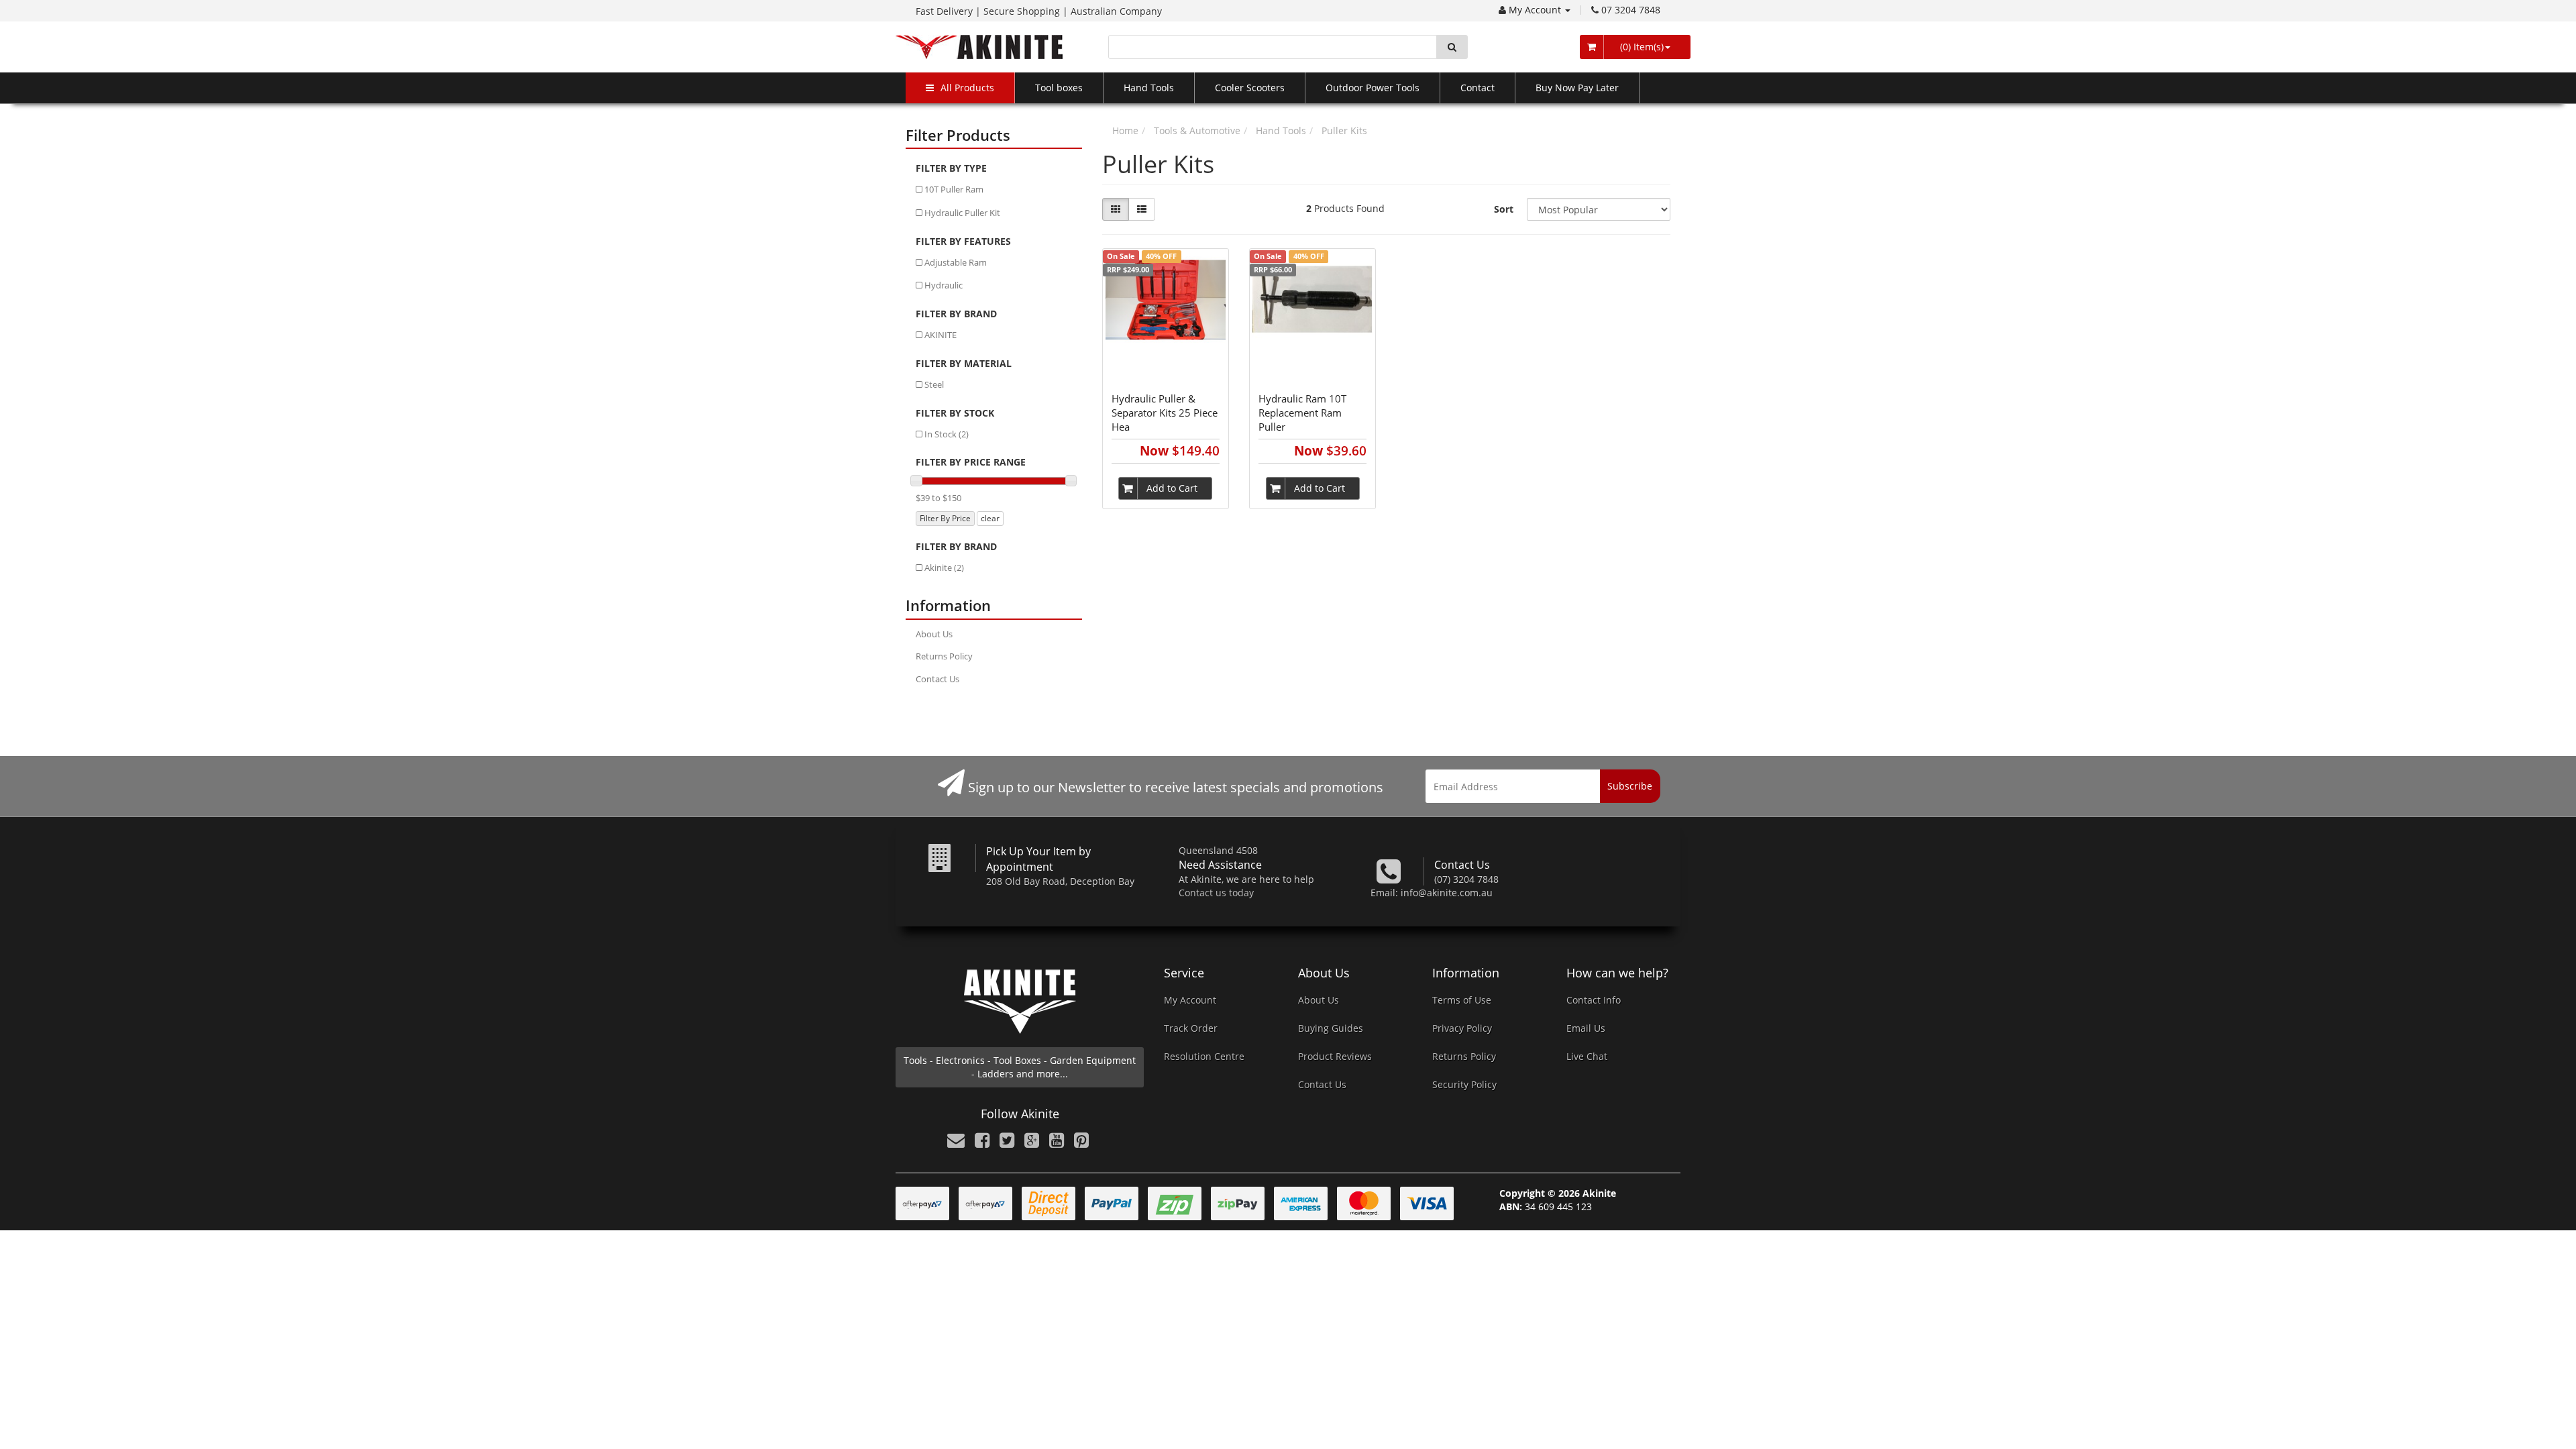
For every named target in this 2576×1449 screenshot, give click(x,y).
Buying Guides (1331, 1028)
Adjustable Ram (956, 262)
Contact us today (1216, 893)
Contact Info (1594, 1000)
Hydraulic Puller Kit (962, 213)
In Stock (947, 434)
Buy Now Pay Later (1577, 88)
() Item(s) (1641, 47)
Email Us (1586, 1028)
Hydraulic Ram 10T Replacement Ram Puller (1302, 413)
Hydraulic (944, 285)
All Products (967, 88)
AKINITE (941, 335)
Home (1125, 130)
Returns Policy (944, 656)
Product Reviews (1335, 1056)
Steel (934, 384)
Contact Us (937, 679)
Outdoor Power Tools (1373, 88)
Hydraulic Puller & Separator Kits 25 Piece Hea (1165, 413)
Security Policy (1464, 1084)
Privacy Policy (1462, 1028)
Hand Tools (1149, 88)
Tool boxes (1059, 88)
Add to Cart (1172, 488)
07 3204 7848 (1631, 10)
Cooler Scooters (1250, 88)
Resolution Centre (1204, 1056)
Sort (1504, 209)
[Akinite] (979, 46)
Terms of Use (1462, 1000)
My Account (1536, 10)
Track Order (1191, 1028)
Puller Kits (1344, 130)
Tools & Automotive (1197, 130)
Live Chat (1587, 1056)
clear (990, 518)
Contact (1478, 88)
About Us (934, 634)
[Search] (1452, 47)
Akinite (944, 568)
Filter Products (958, 135)
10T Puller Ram (954, 189)
